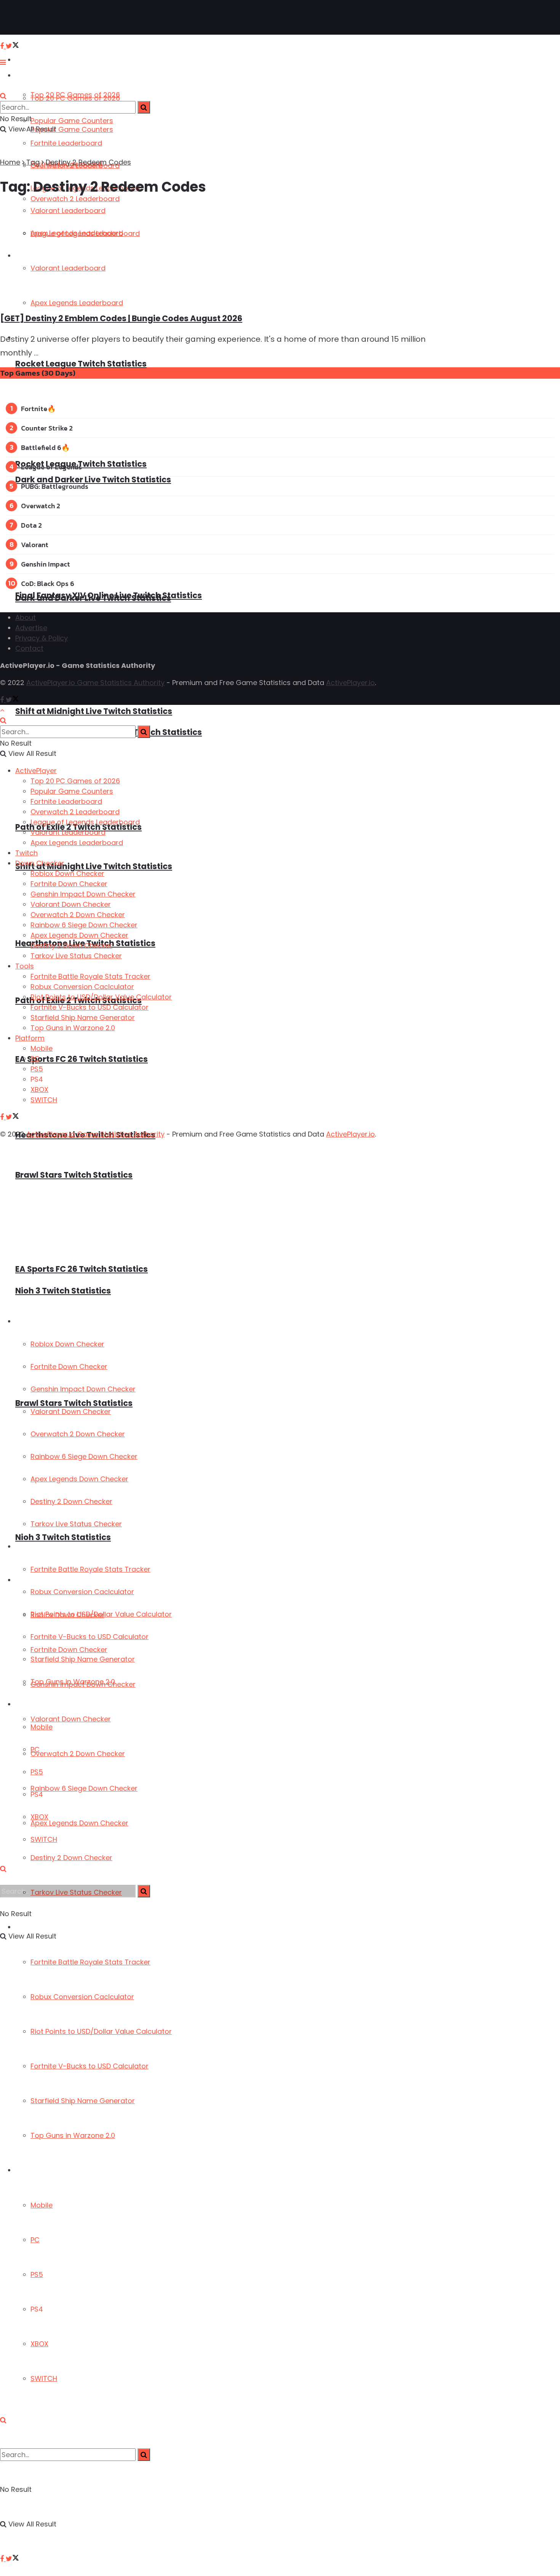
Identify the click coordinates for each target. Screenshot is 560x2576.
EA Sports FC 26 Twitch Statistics (82, 1059)
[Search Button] (3, 2420)
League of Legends (51, 467)
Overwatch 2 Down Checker (78, 1754)
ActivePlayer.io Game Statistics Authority (95, 683)
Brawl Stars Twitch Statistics (74, 1175)
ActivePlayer (34, 60)
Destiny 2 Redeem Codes (88, 162)
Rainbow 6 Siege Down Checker (84, 1788)
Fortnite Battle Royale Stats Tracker (90, 1962)
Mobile (42, 2205)
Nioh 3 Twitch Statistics (63, 1537)
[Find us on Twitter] (12, 2559)
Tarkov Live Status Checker (76, 1524)
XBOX (39, 2344)
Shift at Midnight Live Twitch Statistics (94, 711)
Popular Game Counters (72, 121)
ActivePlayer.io (350, 683)
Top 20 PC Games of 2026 (75, 98)
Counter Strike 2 (47, 428)
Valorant (35, 545)
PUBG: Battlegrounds (55, 486)
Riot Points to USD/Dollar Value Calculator (101, 2031)
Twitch (26, 853)
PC (35, 2240)
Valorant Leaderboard (68, 832)
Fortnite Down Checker (69, 1366)
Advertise (31, 628)
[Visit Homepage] (30, 18)
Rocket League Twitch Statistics (81, 364)
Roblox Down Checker (67, 1344)
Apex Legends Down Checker (79, 1823)
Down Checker (37, 1322)
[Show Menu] (3, 62)
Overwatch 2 (41, 506)
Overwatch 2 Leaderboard (75, 812)
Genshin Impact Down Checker (83, 1389)
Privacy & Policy (42, 638)
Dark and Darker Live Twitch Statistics (93, 479)
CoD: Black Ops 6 (48, 584)
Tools (23, 1547)
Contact (29, 648)
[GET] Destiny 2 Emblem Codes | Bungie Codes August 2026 (121, 318)
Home (10, 162)
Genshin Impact (46, 564)
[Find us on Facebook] (3, 2559)
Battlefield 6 (41, 447)
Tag (33, 162)
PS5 (37, 2274)
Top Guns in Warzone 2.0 (73, 2135)
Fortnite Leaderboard (66, 143)
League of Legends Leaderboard (85, 822)
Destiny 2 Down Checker (71, 1858)
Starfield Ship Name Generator (83, 2101)
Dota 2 (31, 525)
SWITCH (44, 2378)
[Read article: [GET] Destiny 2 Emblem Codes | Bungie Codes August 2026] (214, 255)
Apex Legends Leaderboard (77, 843)
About (26, 617)
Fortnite (34, 409)
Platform (29, 2170)
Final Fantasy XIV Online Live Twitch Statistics (109, 595)
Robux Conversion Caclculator (82, 1997)
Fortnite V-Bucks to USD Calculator (90, 2066)
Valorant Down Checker (71, 1719)
